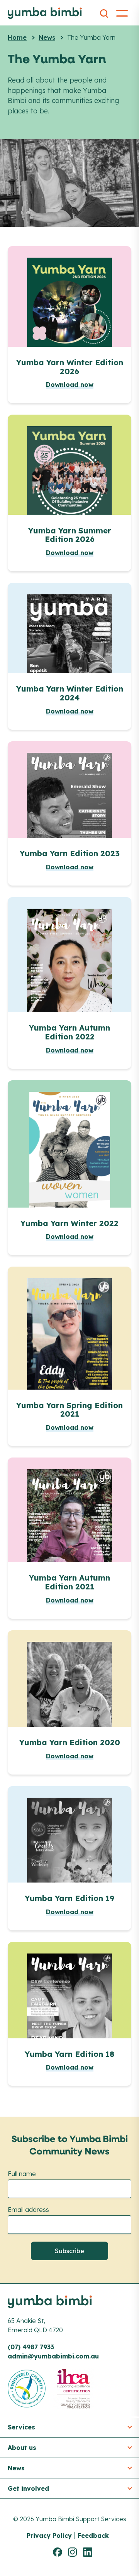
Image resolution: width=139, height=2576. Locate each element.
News (47, 37)
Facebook (59, 2552)
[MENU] (122, 12)
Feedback (93, 2536)
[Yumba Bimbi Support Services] (45, 13)
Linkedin (89, 2552)
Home (17, 37)
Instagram (74, 2552)
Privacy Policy (49, 2536)
